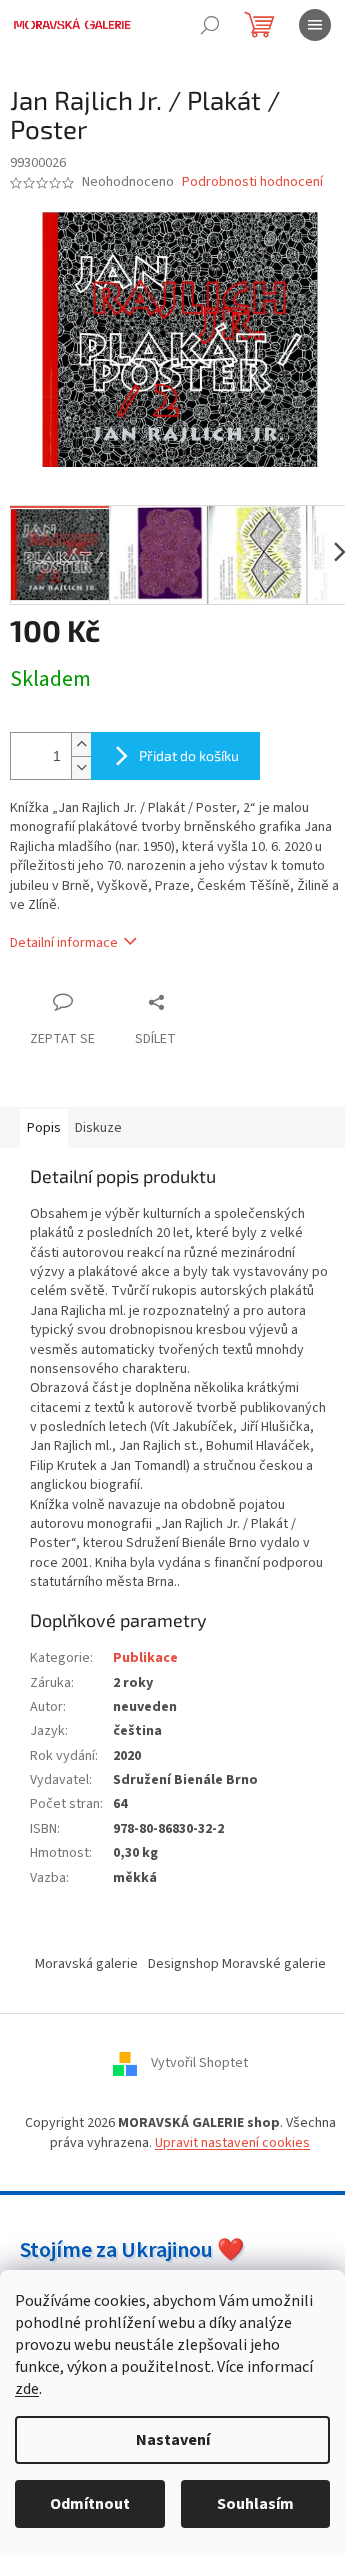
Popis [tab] (44, 1128)
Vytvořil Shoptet (199, 2064)
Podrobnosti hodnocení (252, 182)
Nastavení (173, 2440)
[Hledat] (210, 25)
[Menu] (315, 25)
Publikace (145, 1658)
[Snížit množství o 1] (81, 767)
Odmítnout (90, 2504)
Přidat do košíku (189, 755)
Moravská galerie (86, 1964)
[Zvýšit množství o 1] (81, 744)
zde (27, 2389)
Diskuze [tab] (98, 1128)
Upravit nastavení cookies (232, 2143)
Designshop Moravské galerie (237, 1964)
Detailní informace (64, 943)
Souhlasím (255, 2504)
